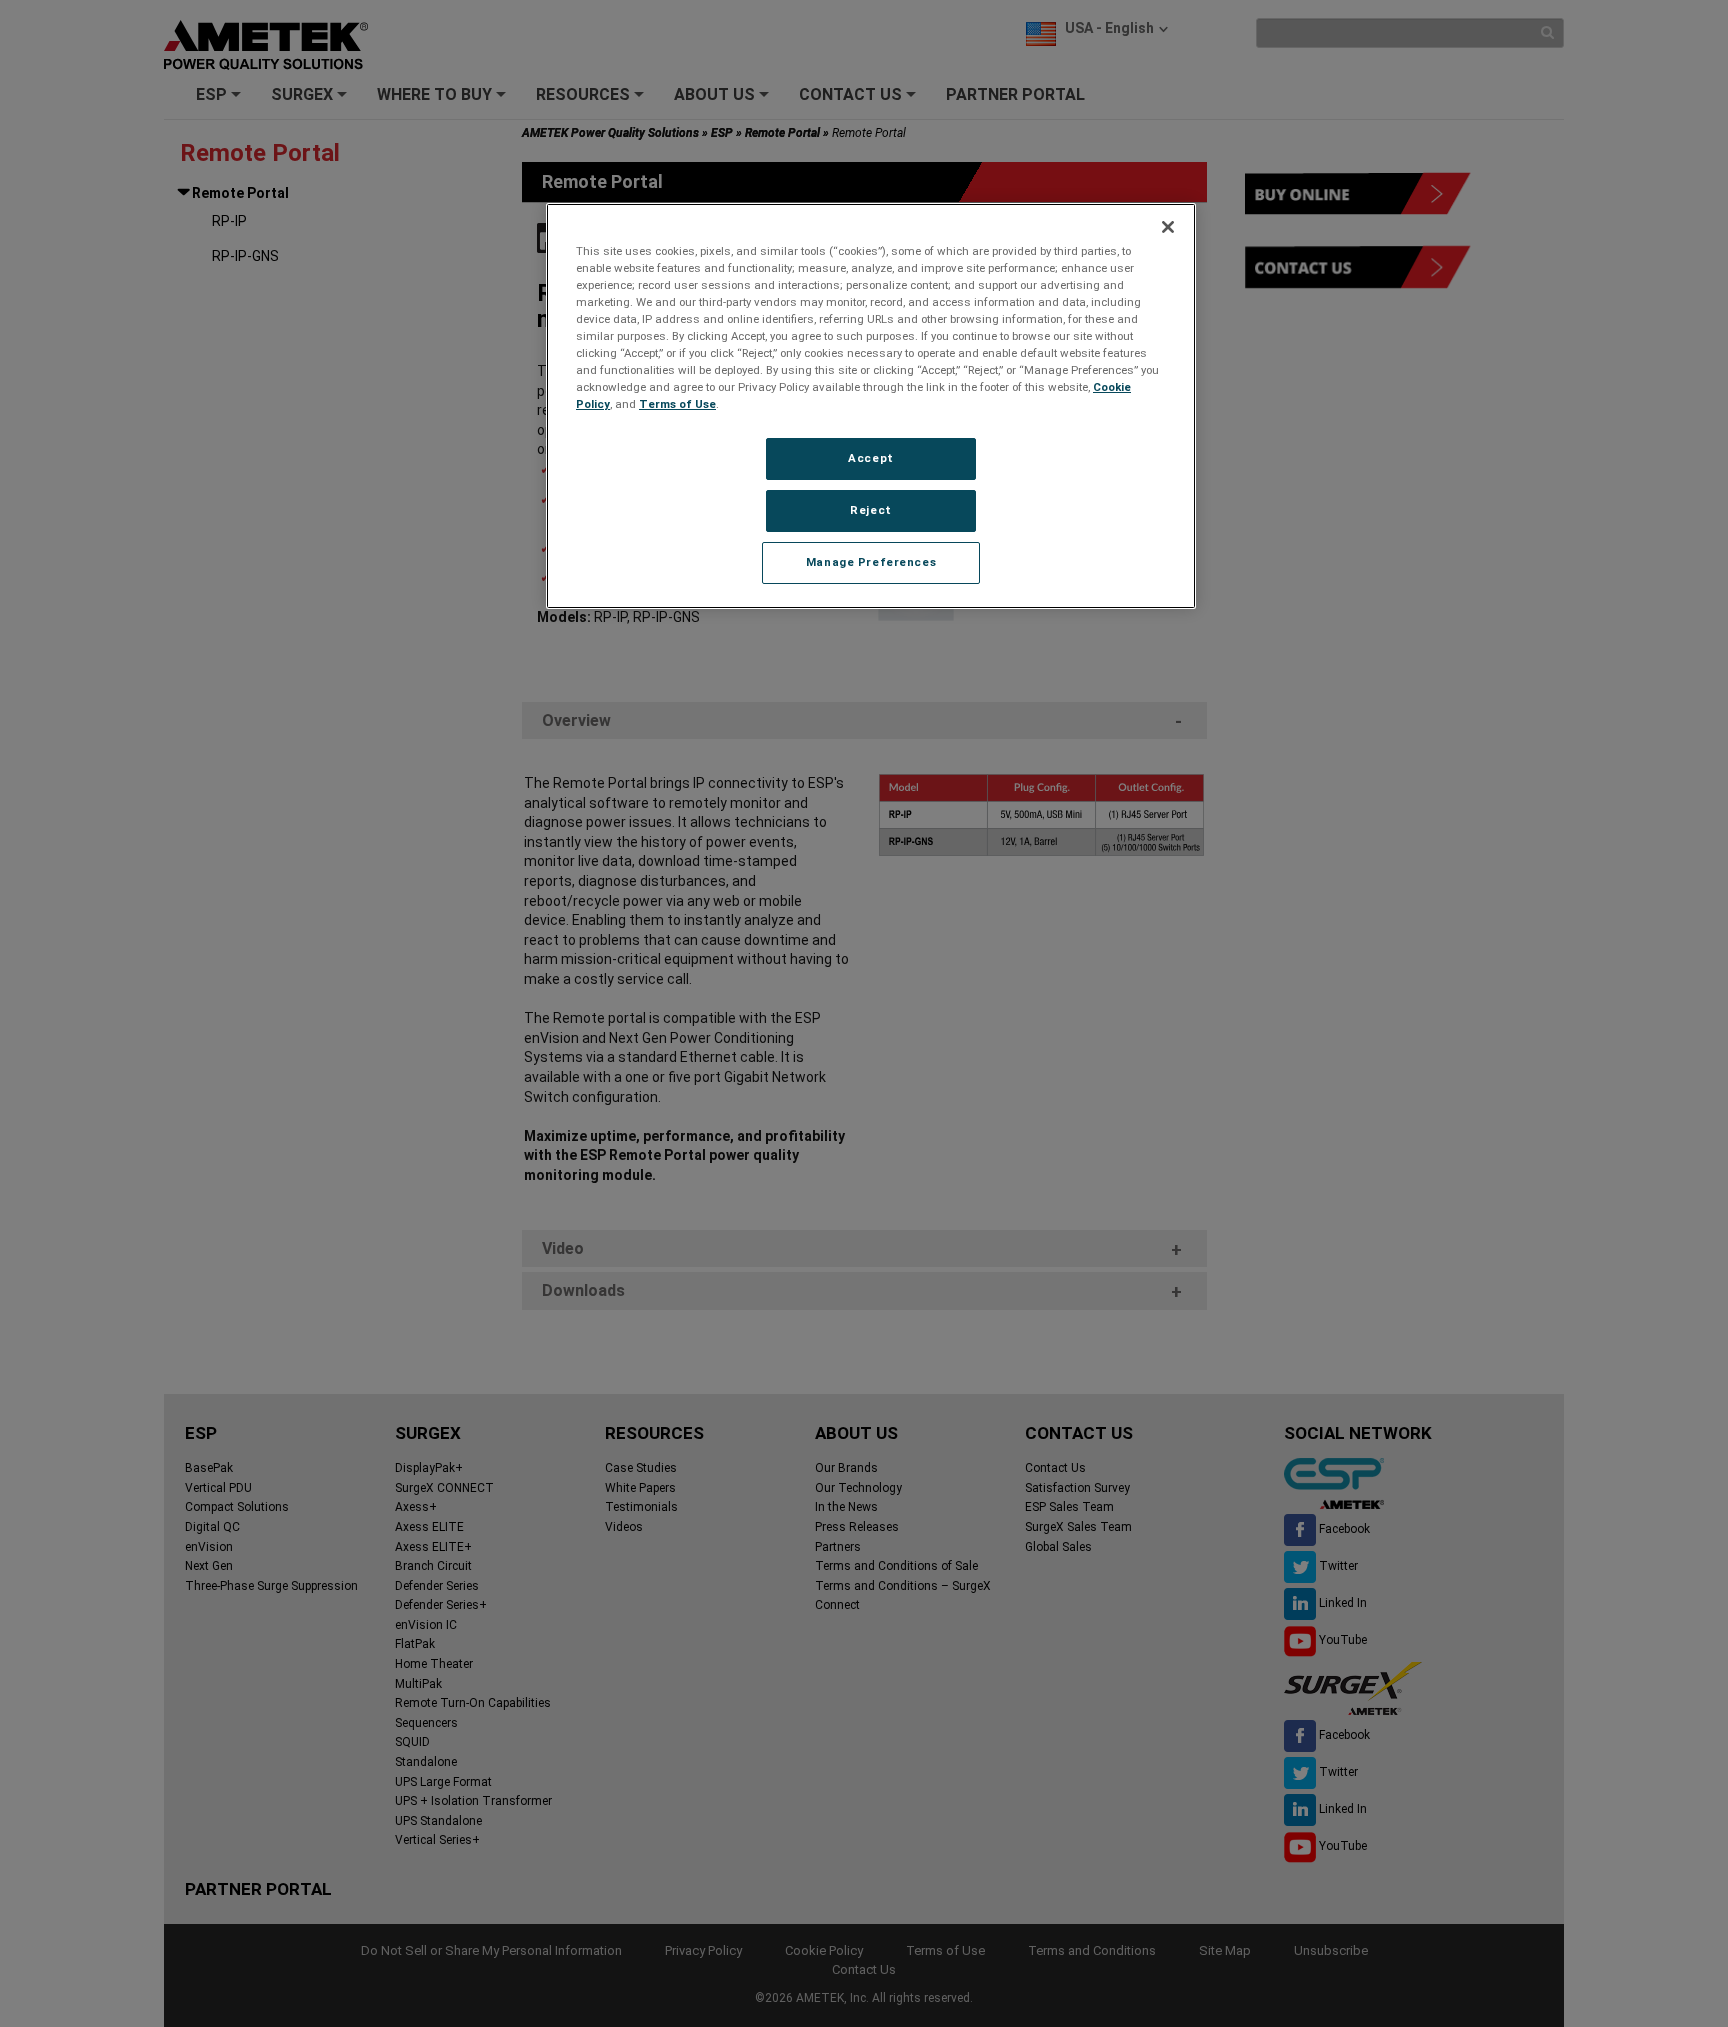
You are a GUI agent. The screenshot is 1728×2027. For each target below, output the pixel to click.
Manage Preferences (871, 562)
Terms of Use (677, 404)
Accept (870, 458)
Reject (870, 510)
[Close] (1168, 227)
